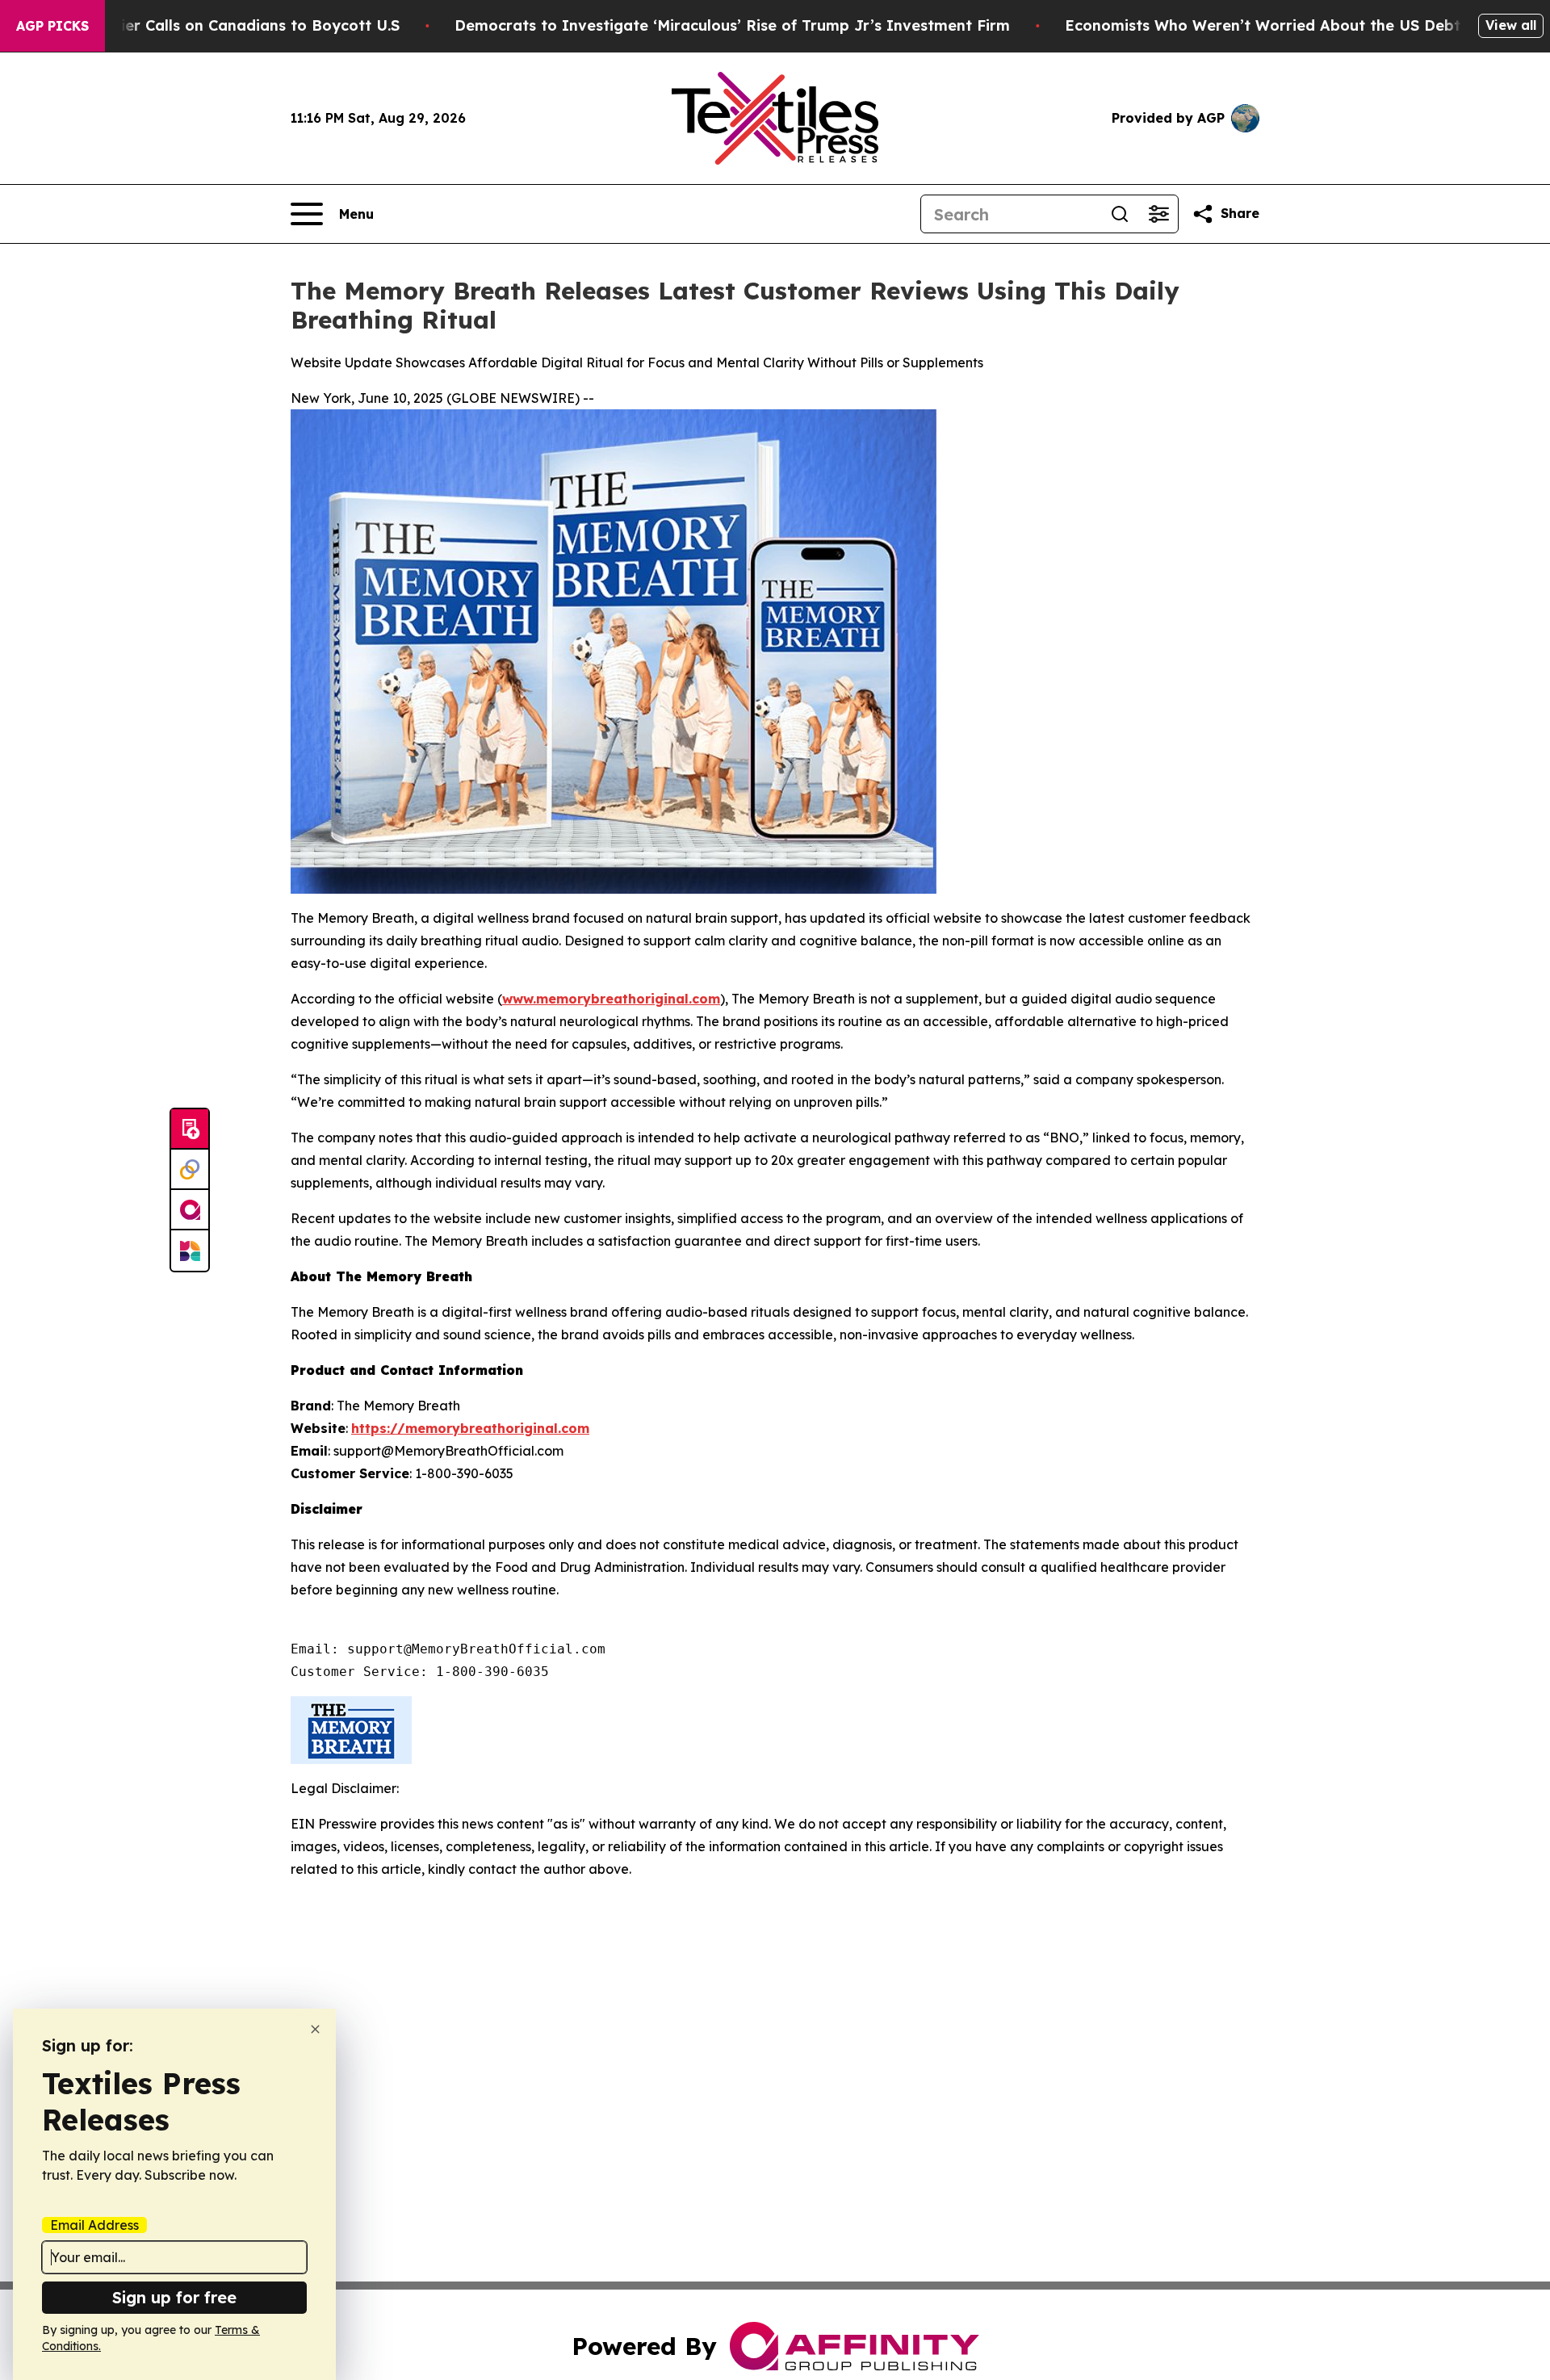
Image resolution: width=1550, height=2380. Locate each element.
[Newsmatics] (190, 1251)
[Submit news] (190, 1129)
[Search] (1120, 214)
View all (1511, 25)
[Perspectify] (190, 1170)
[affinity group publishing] (190, 1210)
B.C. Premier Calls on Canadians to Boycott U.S (225, 25)
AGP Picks (52, 26)
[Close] (315, 2029)
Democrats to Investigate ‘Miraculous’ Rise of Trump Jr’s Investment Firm (732, 25)
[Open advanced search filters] (1158, 214)
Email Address (94, 2225)
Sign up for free (174, 2297)
